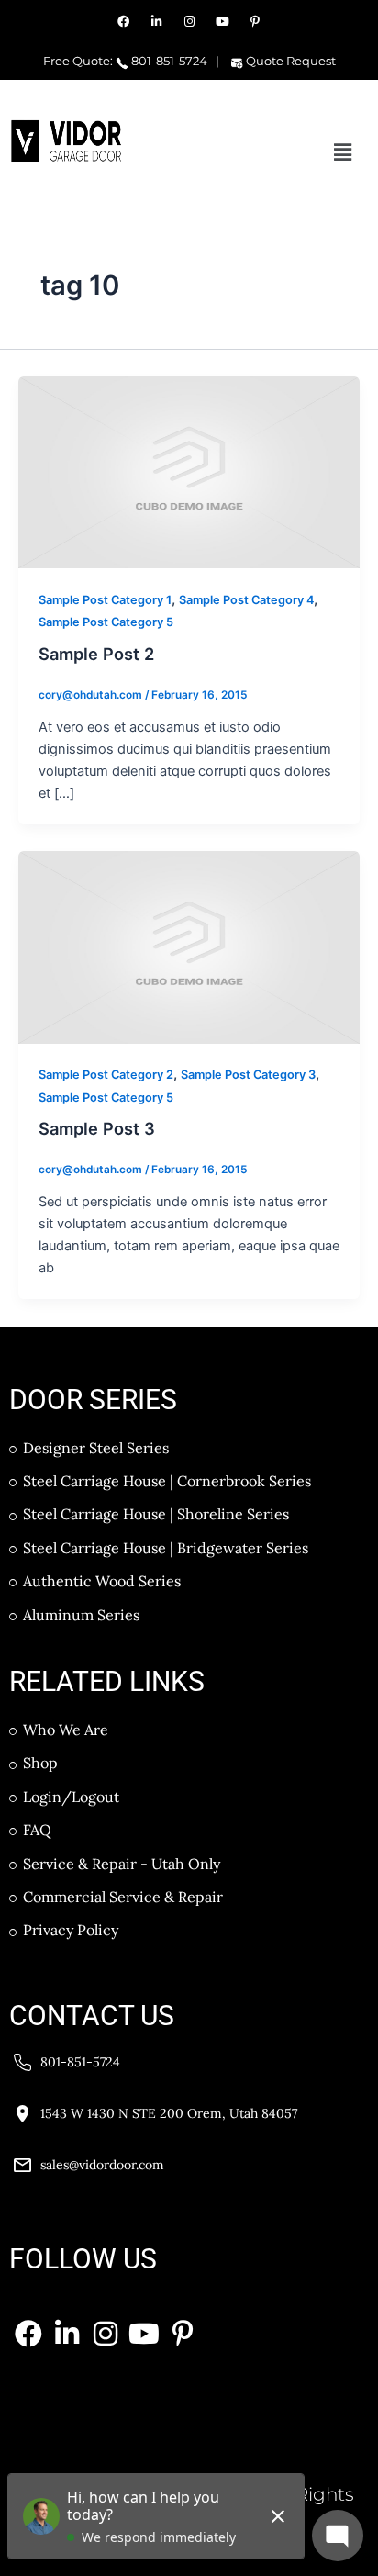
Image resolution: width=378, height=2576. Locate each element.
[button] (343, 152)
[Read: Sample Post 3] (189, 946)
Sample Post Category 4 (246, 600)
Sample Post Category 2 (106, 1075)
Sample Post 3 (97, 1128)
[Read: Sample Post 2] (189, 472)
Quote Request (289, 61)
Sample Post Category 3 (248, 1075)
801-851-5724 (168, 61)
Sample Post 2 (96, 654)
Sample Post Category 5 (106, 622)
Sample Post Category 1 (105, 600)
